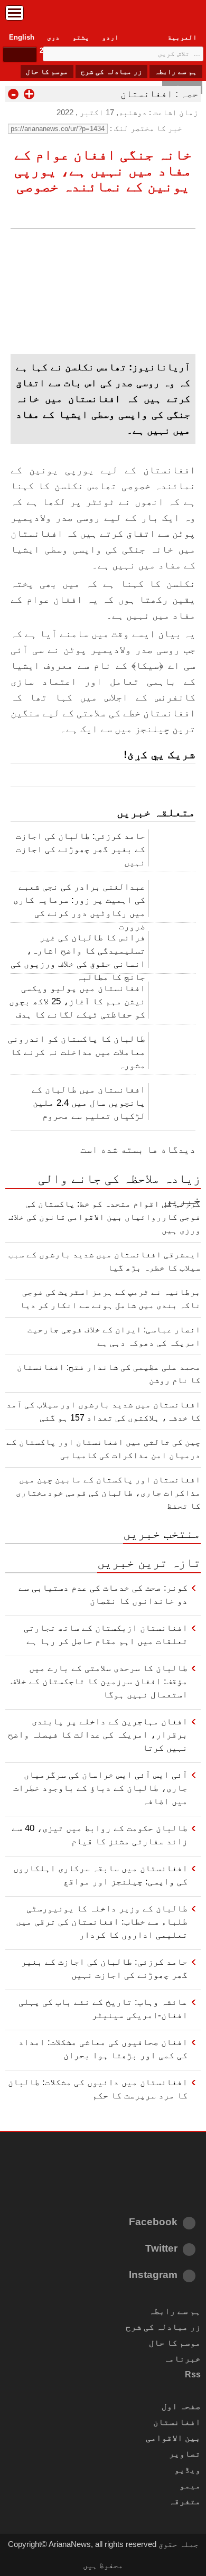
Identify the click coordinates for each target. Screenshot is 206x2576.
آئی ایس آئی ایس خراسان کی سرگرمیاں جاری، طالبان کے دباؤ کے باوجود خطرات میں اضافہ (100, 1788)
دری (53, 37)
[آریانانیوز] (103, 16)
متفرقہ (185, 2501)
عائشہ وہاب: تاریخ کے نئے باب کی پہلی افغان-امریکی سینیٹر (103, 2008)
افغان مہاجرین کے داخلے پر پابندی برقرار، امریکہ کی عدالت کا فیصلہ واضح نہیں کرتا (98, 1734)
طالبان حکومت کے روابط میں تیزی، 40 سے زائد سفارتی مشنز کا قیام (100, 1835)
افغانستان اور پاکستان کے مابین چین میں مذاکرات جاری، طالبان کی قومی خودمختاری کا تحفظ (108, 1493)
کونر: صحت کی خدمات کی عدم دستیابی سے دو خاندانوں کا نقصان (103, 1594)
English (22, 37)
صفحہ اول (181, 2406)
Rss (193, 2374)
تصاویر (185, 2454)
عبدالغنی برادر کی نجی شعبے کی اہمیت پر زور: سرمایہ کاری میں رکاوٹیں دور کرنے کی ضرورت (79, 903)
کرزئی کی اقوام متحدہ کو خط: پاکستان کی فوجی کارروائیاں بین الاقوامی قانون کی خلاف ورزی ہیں (105, 1217)
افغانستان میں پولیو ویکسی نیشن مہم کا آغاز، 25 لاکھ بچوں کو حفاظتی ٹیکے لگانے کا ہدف (77, 1001)
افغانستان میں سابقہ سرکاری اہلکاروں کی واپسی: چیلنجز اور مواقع (100, 1875)
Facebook (153, 2222)
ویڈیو (188, 2470)
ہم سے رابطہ (176, 72)
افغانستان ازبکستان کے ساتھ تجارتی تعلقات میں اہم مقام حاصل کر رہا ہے (106, 1634)
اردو (110, 37)
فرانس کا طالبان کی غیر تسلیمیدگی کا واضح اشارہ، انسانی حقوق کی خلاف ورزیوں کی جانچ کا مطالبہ (78, 954)
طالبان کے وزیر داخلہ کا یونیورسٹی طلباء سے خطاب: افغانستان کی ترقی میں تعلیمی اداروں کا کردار (102, 1921)
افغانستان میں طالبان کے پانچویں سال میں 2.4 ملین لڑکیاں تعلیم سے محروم (88, 1103)
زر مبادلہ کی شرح (111, 72)
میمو (190, 2485)
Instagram (153, 2275)
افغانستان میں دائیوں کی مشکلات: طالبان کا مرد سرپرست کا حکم (98, 2089)
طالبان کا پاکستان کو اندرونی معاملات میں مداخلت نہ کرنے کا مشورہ (77, 1052)
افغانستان (147, 94)
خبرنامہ (182, 2359)
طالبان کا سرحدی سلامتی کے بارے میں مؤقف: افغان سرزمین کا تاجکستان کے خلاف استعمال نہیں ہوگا (99, 1681)
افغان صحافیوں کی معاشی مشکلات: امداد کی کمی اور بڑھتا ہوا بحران (103, 2048)
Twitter (161, 2248)
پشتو (81, 37)
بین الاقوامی (173, 2438)
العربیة (182, 37)
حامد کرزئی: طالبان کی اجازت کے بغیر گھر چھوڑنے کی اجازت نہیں (81, 849)
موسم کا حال (47, 72)
